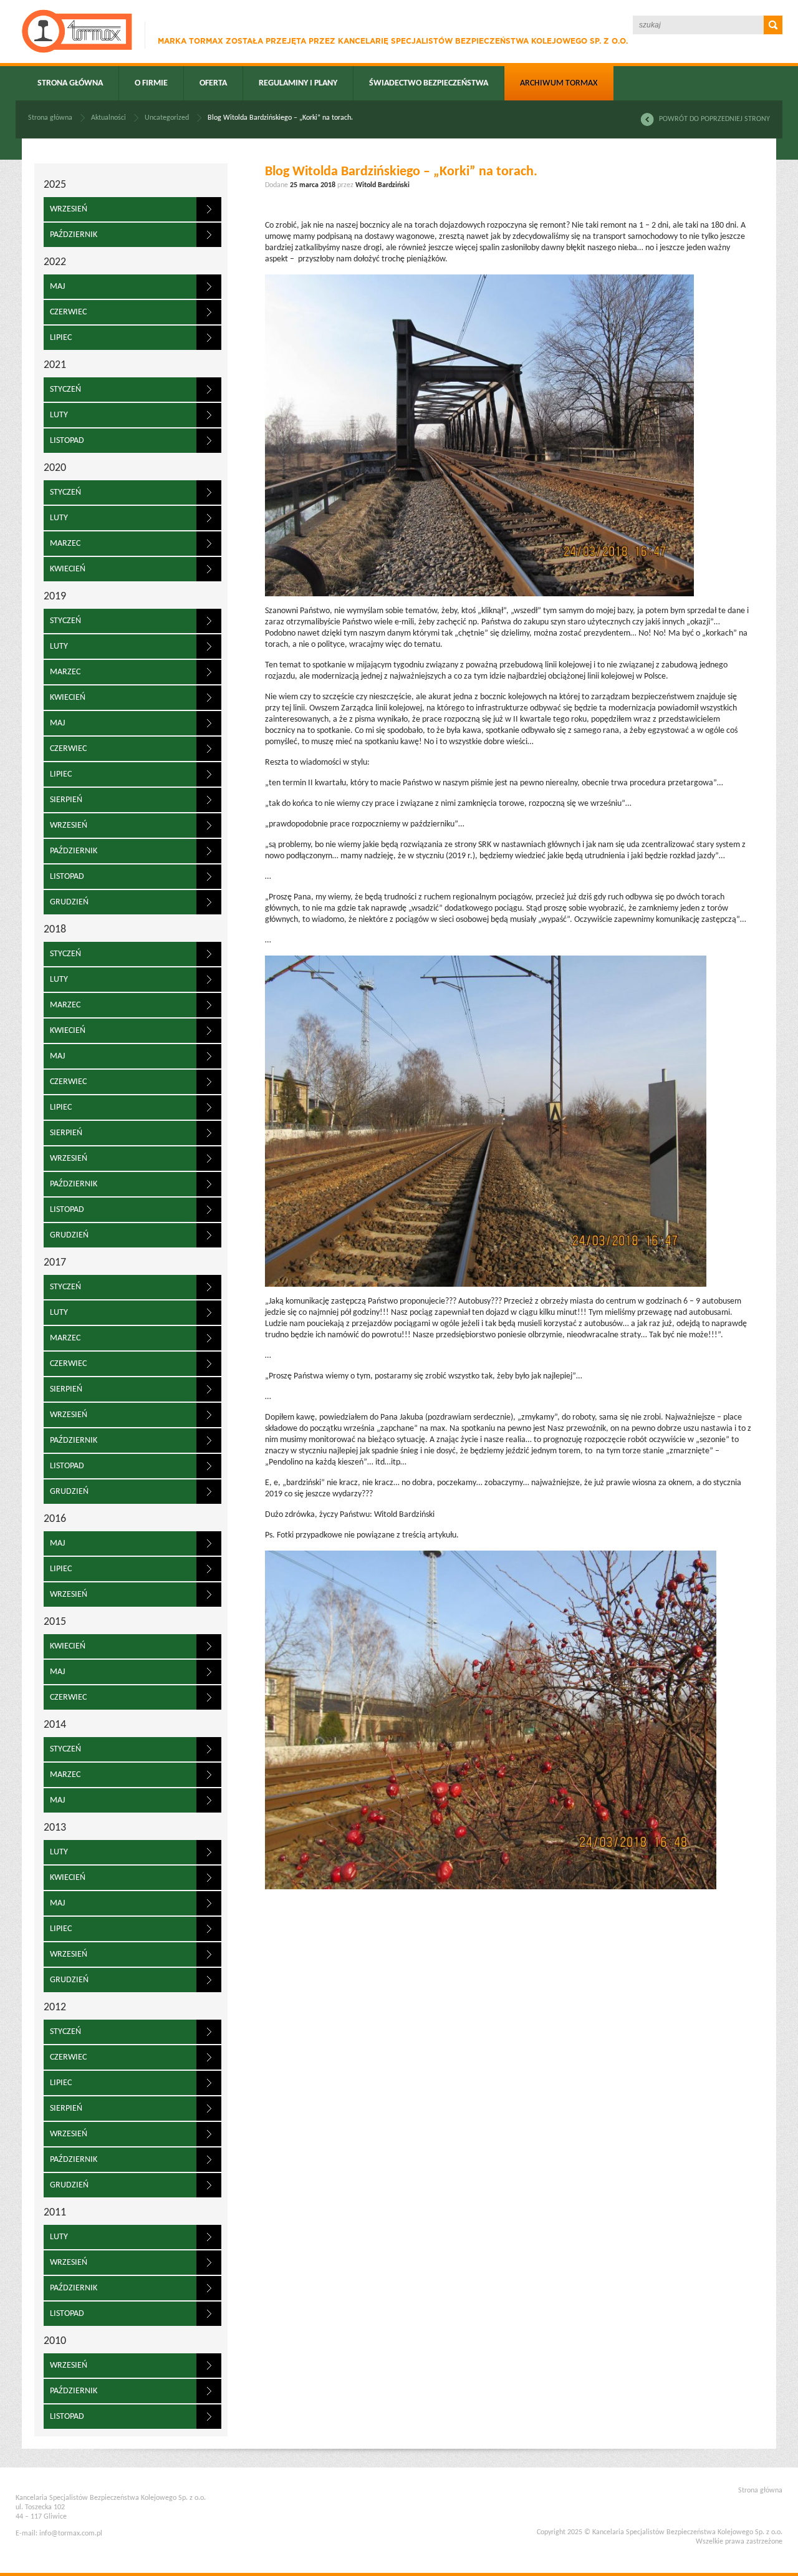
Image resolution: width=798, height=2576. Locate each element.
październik (74, 235)
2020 (55, 468)
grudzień (69, 902)
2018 (55, 930)
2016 (55, 1519)
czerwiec (68, 312)
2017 (55, 1263)
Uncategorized (167, 118)
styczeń (65, 390)
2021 (55, 365)
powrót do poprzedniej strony (714, 119)
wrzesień (69, 209)
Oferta (213, 83)
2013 (55, 1828)
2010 (55, 2341)
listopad (67, 441)
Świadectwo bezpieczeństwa (429, 83)
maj (57, 287)
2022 (55, 262)
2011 (55, 2213)
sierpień (66, 800)
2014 (55, 1725)
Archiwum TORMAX (559, 83)
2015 (55, 1622)
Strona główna (70, 83)
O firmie (151, 83)
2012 (55, 2007)
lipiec (61, 338)
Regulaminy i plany (298, 83)
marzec (65, 544)
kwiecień (68, 569)
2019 (55, 597)
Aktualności (108, 118)
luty (59, 415)
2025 (55, 185)
